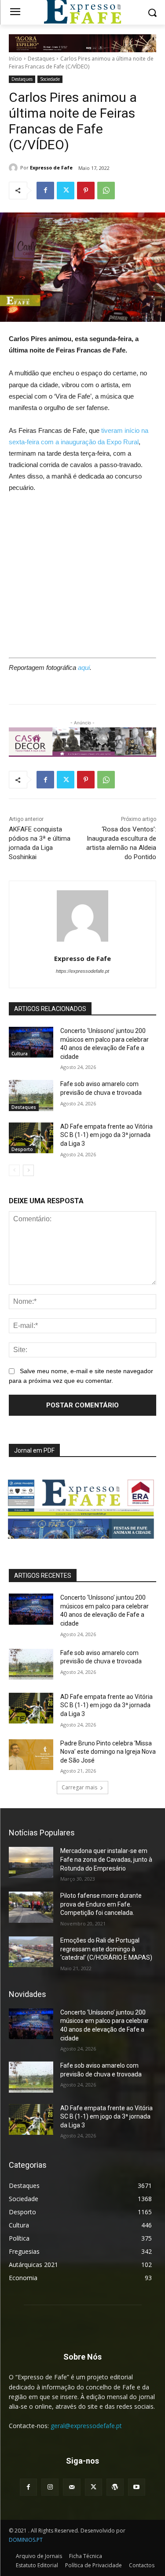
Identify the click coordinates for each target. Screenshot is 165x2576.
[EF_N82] (82, 1504)
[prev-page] (14, 1170)
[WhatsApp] (106, 191)
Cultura (20, 1054)
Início (15, 59)
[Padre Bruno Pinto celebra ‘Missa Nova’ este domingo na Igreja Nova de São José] (31, 1755)
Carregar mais (79, 1787)
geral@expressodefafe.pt (86, 2426)
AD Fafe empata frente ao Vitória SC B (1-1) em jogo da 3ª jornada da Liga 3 (106, 1135)
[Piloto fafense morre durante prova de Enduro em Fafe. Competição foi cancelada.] (31, 1907)
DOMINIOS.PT (26, 2540)
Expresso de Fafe (51, 167)
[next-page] (28, 1170)
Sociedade (50, 79)
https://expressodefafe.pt (82, 971)
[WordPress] (115, 2487)
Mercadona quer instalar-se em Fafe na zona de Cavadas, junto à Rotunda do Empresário (106, 1859)
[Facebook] (45, 191)
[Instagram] (50, 2487)
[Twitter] (66, 191)
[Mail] (71, 2487)
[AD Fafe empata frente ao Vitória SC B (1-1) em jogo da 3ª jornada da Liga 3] (31, 1138)
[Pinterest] (86, 191)
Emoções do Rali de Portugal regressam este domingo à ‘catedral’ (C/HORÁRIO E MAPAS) (106, 1949)
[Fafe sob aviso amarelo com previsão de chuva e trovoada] (31, 1095)
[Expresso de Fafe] (15, 168)
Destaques (41, 59)
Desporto (22, 1149)
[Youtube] (137, 2487)
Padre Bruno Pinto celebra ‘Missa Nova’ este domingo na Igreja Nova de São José (108, 1752)
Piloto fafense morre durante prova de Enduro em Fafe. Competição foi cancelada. (101, 1904)
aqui (84, 667)
